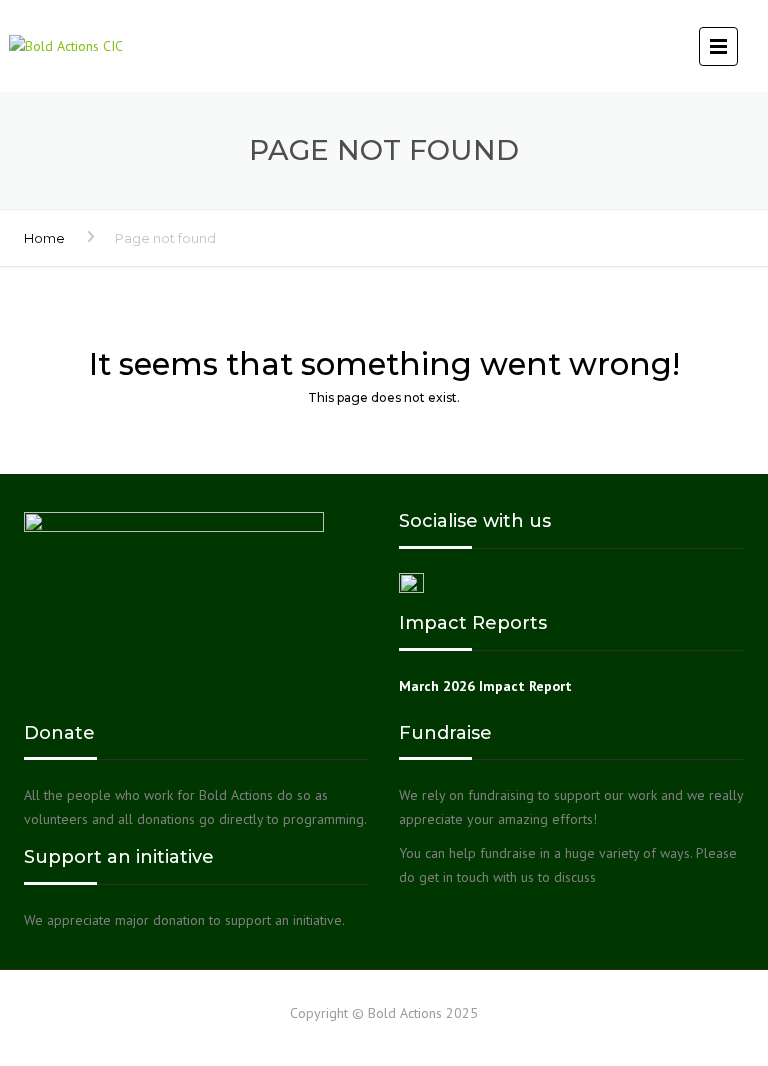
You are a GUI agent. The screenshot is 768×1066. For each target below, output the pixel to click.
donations (166, 819)
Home (44, 238)
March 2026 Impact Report (485, 686)
